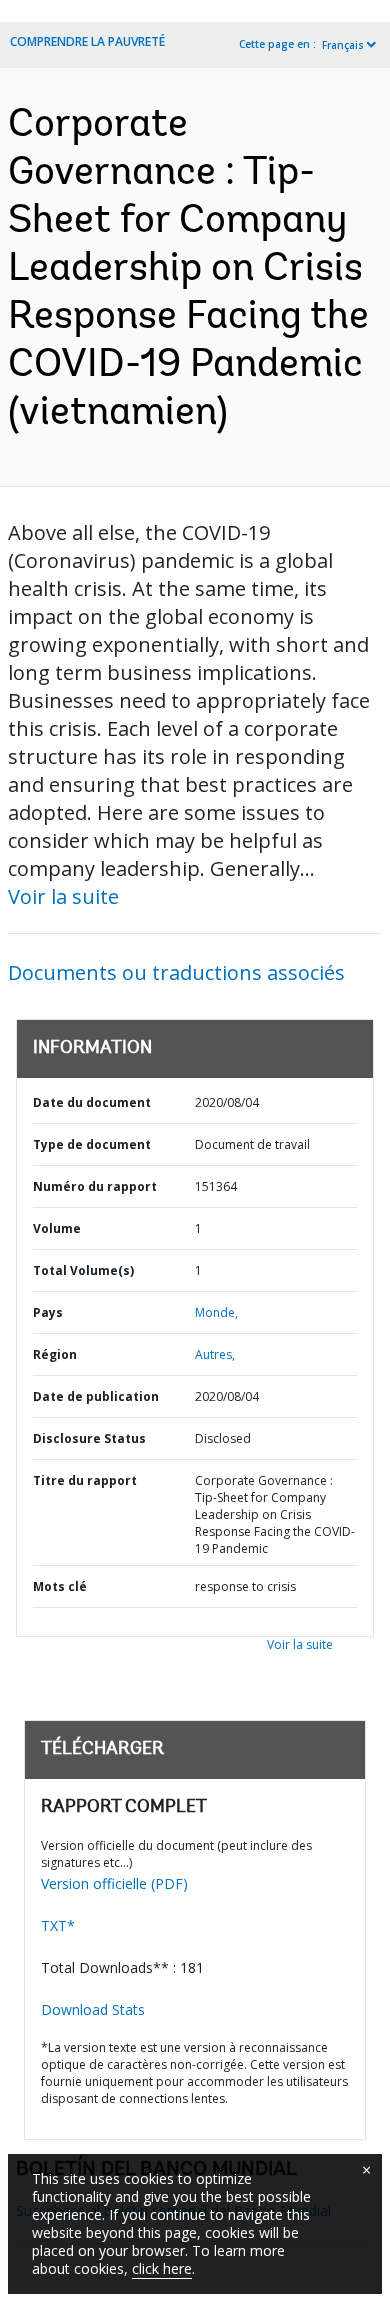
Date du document (92, 1102)
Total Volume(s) (83, 1270)
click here (162, 2268)
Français (343, 45)
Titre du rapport (85, 1480)
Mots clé (60, 1586)
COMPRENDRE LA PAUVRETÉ (87, 41)
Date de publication (96, 1396)
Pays (48, 1312)
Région (55, 1354)
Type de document (92, 1144)
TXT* (58, 1925)
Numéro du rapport (95, 1186)
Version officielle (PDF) (114, 1883)
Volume (57, 1228)
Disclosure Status (89, 1438)
